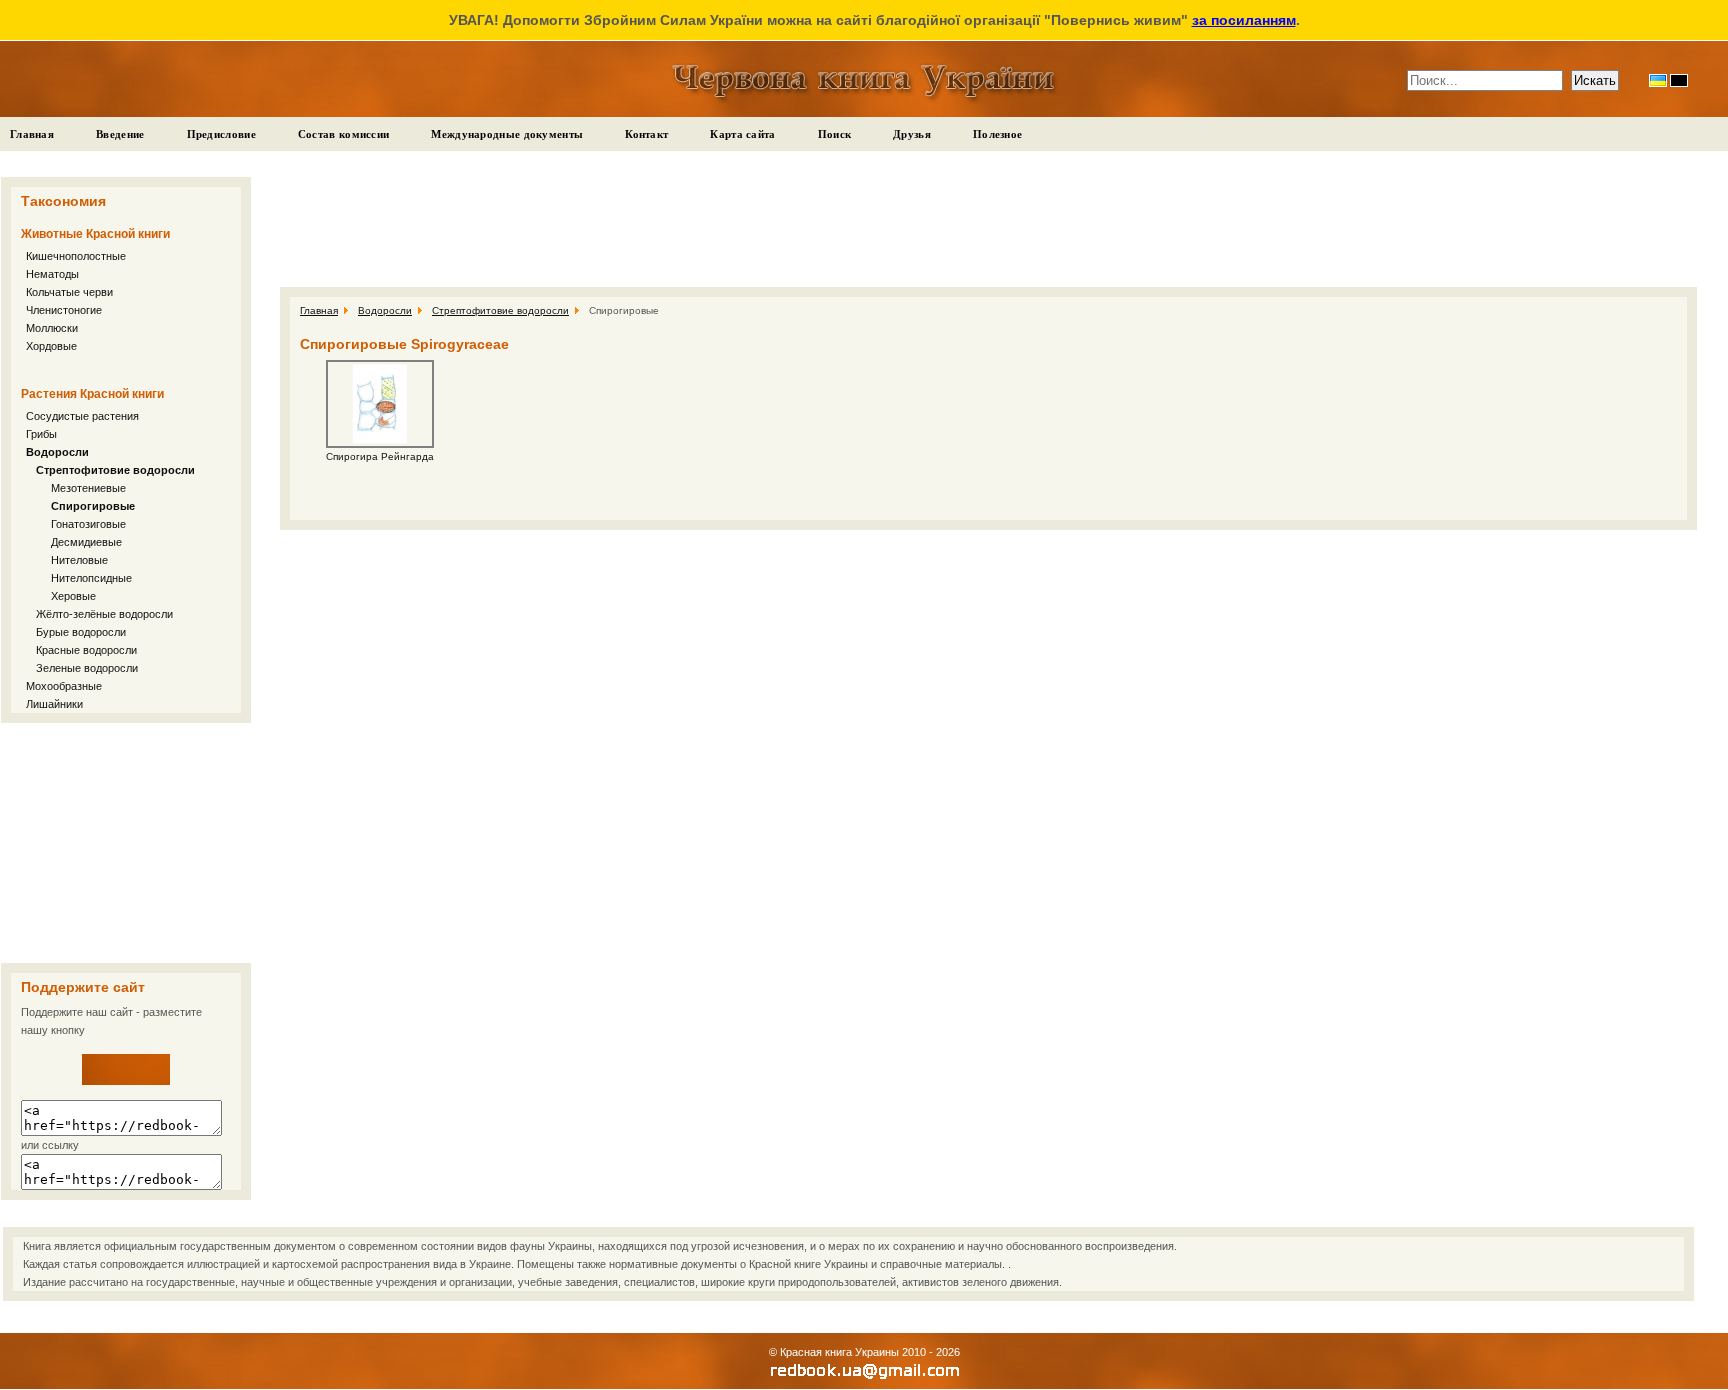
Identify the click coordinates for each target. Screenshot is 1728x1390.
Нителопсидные (91, 578)
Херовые (73, 596)
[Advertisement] (126, 843)
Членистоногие (64, 310)
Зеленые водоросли (87, 668)
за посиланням (1244, 20)
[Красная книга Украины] (126, 1081)
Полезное (997, 134)
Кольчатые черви (69, 292)
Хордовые (51, 346)
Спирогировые (93, 506)
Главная (32, 134)
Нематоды (52, 274)
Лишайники (54, 704)
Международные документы (507, 134)
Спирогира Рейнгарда (380, 456)
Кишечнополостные (76, 256)
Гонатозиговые (88, 524)
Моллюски (52, 328)
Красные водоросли (86, 650)
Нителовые (79, 560)
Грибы (41, 434)
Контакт (646, 134)
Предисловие (221, 134)
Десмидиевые (86, 542)
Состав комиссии (344, 134)
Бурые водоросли (81, 632)
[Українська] (1658, 80)
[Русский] (1679, 80)
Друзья (912, 134)
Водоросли (57, 452)
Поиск (835, 134)
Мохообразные (64, 686)
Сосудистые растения (82, 416)
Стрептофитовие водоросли (115, 470)
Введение (120, 134)
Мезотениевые (88, 488)
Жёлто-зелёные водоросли (104, 614)
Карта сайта (742, 134)
